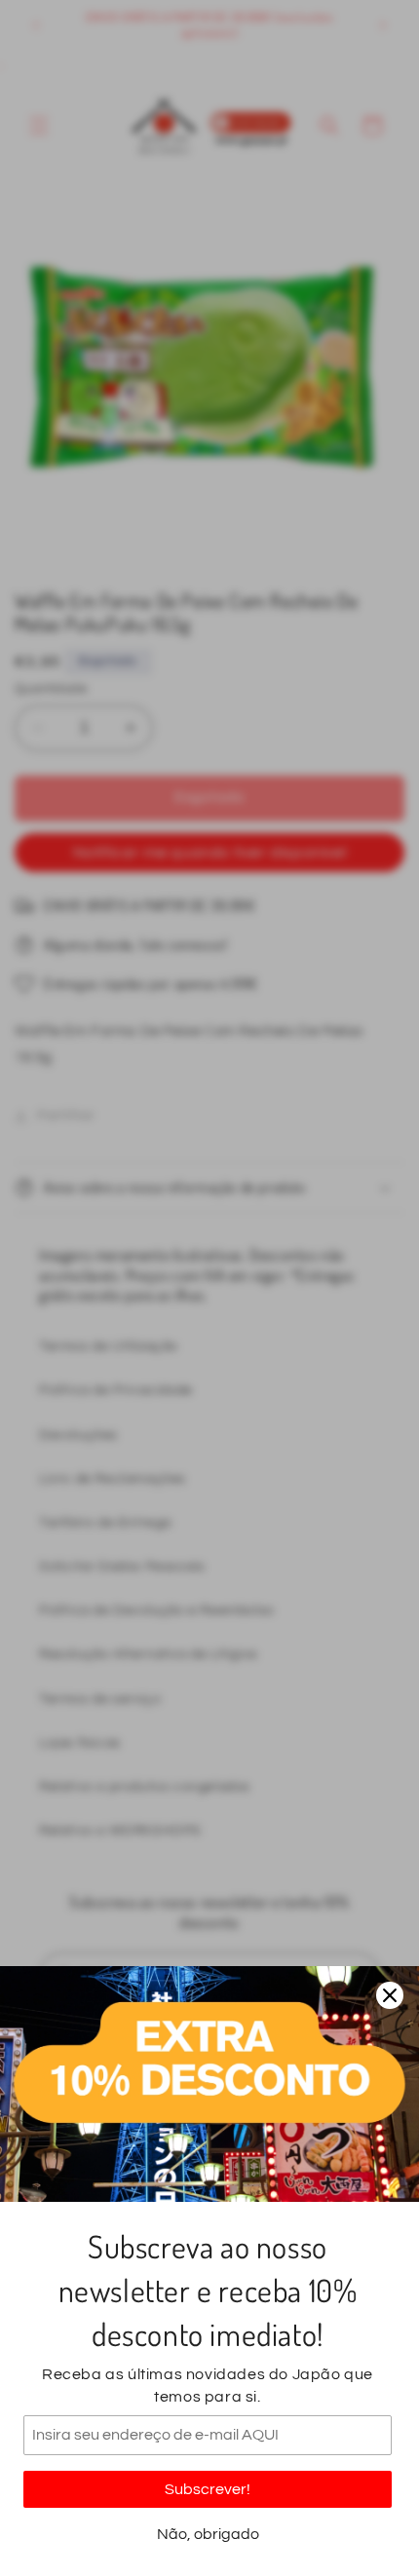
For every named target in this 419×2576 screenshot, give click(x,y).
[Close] (390, 1995)
